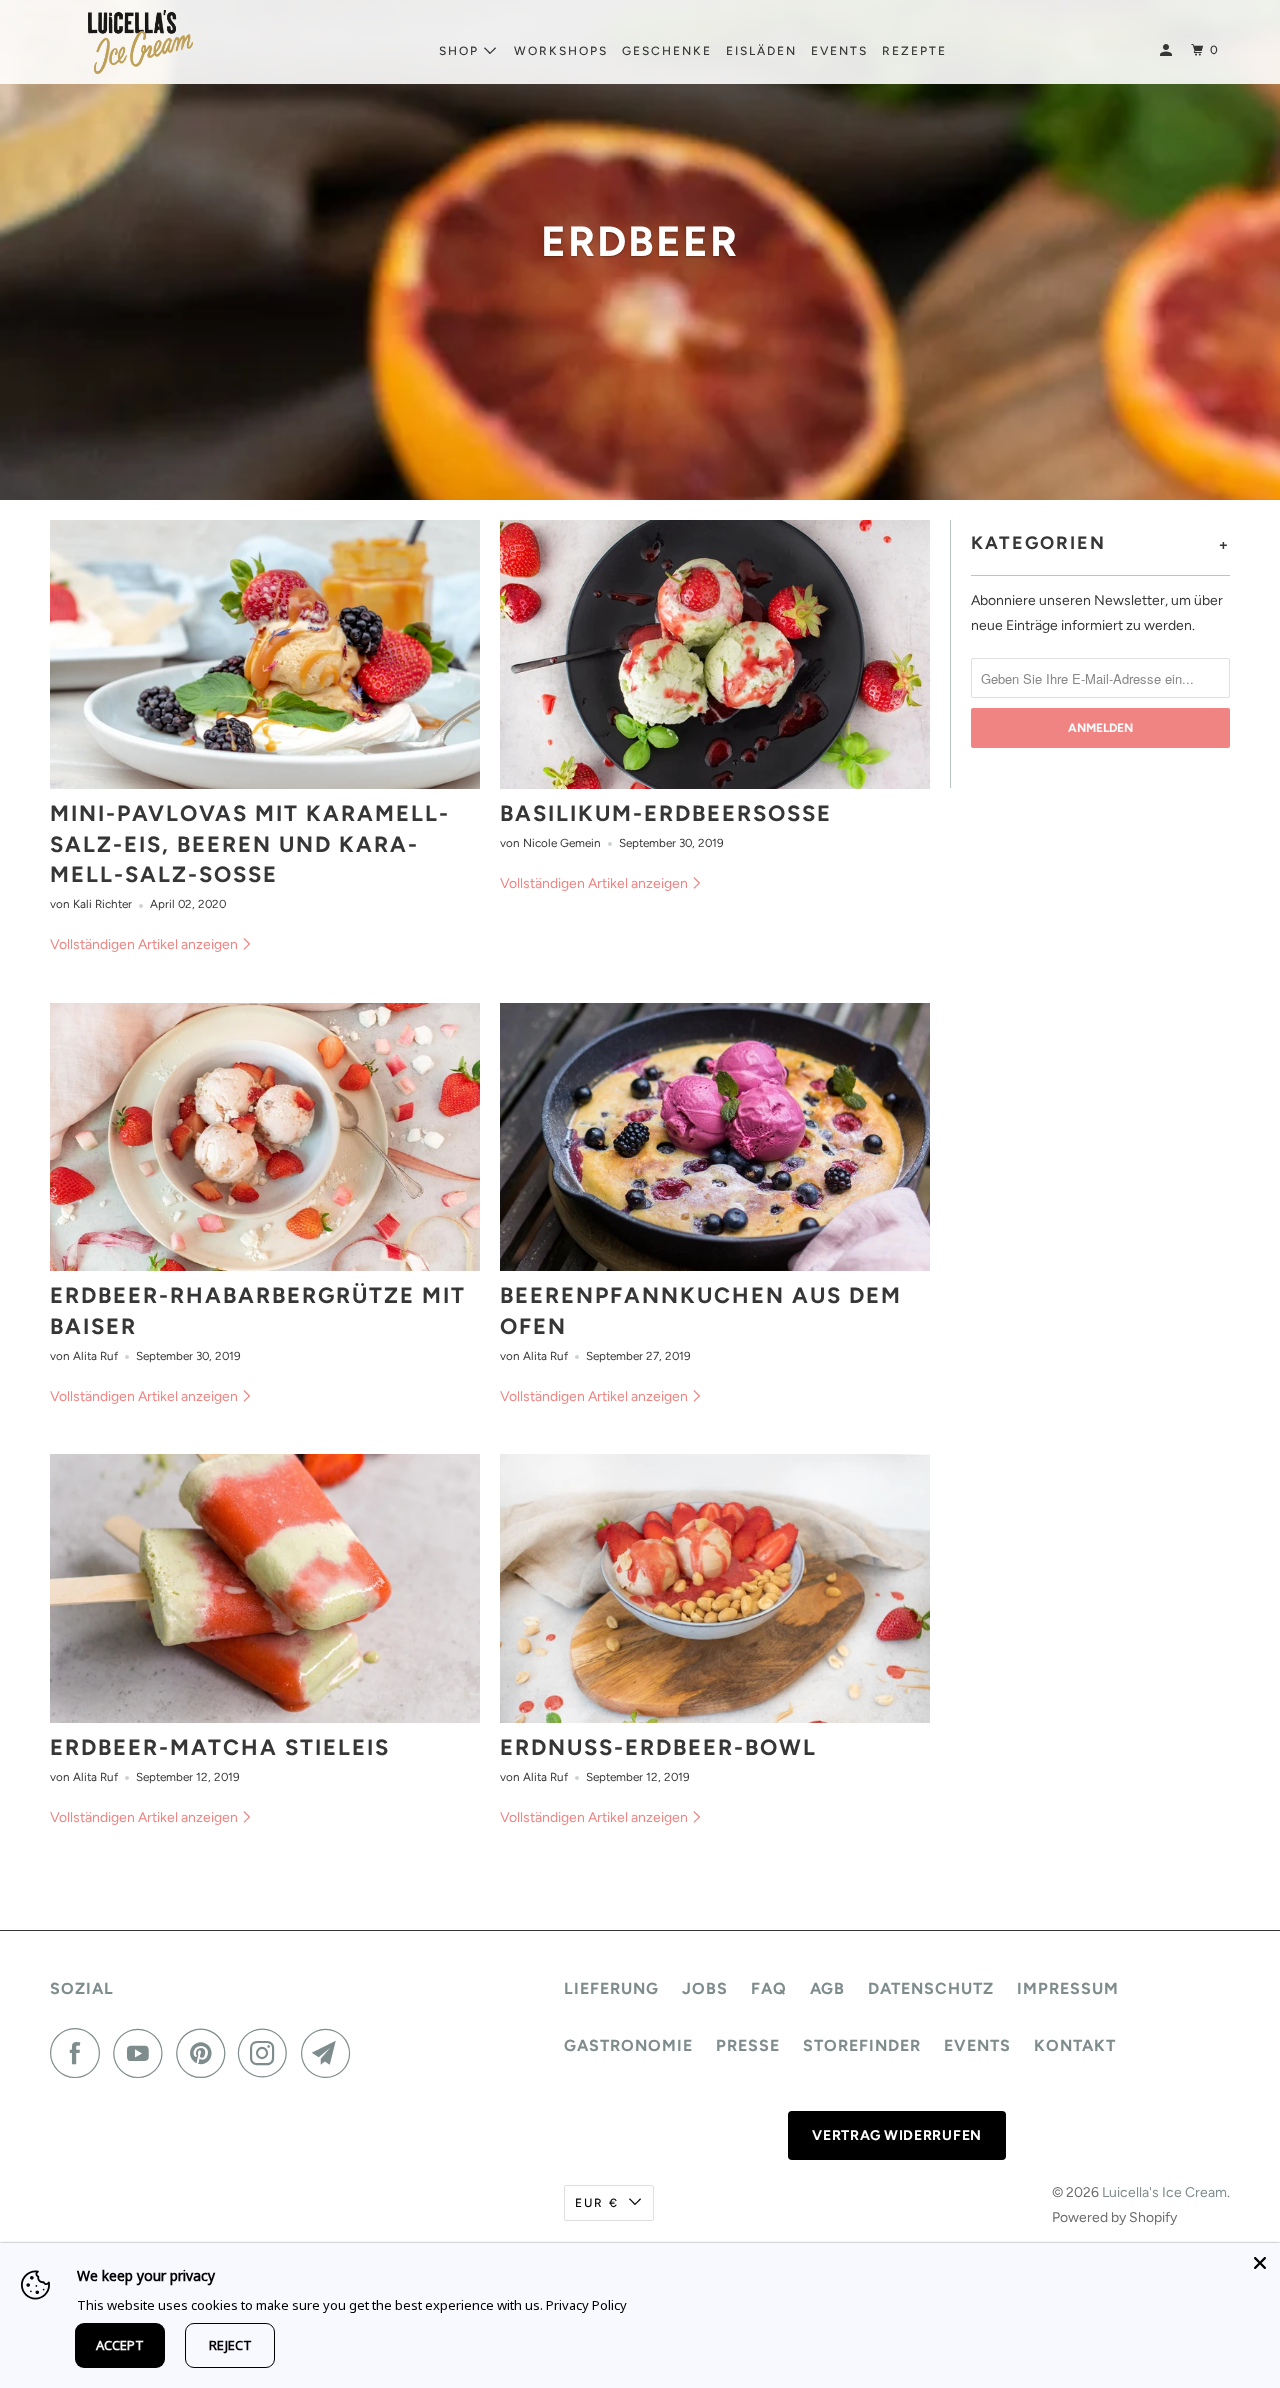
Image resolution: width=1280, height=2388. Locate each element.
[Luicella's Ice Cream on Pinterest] (205, 2053)
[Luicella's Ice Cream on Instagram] (268, 2053)
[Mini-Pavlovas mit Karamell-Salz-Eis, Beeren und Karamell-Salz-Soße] (265, 654)
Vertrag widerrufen (897, 2135)
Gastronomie (628, 2045)
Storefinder (862, 2045)
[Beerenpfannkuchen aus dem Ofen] (715, 1137)
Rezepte (914, 51)
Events (839, 51)
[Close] (1260, 2263)
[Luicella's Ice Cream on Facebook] (80, 2053)
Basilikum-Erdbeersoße (666, 813)
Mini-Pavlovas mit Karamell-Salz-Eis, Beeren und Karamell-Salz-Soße (250, 844)
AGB (827, 1988)
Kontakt (1075, 2045)
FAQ (769, 1988)
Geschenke (667, 51)
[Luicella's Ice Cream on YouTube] (143, 2053)
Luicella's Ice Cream (1164, 2192)
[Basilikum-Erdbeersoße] (715, 654)
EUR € (597, 2203)
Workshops (561, 51)
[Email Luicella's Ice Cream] (331, 2053)
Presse (748, 2045)
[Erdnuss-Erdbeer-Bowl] (715, 1588)
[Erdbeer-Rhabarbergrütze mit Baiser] (265, 1137)
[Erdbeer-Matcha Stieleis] (265, 1588)
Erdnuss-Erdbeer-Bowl (658, 1747)
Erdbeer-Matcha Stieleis (220, 1747)
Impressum (1068, 1988)
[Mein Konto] (1168, 50)
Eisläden (761, 51)
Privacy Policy (586, 2305)
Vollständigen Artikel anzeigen (145, 944)
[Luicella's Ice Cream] (140, 42)
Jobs (705, 1988)
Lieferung (611, 1988)
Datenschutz (931, 1988)
